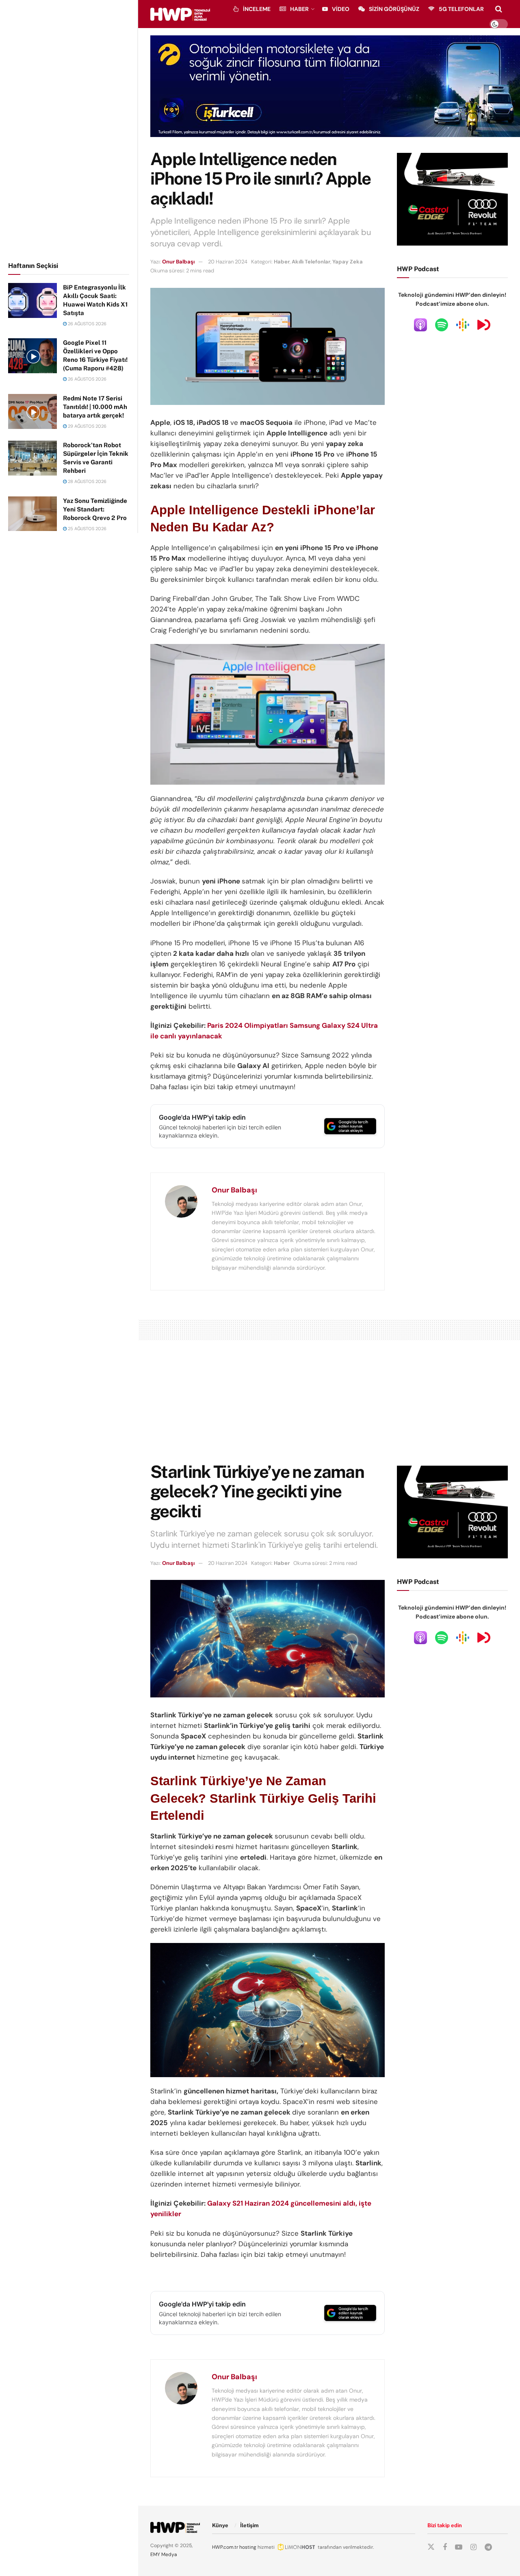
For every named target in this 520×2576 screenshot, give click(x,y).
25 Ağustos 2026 (87, 529)
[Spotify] (442, 324)
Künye (220, 2525)
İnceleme (257, 9)
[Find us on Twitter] (431, 2547)
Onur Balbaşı (178, 262)
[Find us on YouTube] (459, 2547)
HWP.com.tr (225, 2547)
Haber (299, 9)
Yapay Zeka (348, 262)
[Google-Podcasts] (463, 324)
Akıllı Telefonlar (311, 262)
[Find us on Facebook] (445, 2547)
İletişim (249, 2525)
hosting (248, 2547)
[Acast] (484, 324)
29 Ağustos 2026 (87, 426)
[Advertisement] (69, 129)
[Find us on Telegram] (488, 2547)
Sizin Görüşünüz (394, 9)
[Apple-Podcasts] (420, 324)
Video (341, 9)
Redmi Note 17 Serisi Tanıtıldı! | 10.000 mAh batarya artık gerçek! (95, 407)
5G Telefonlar (461, 9)
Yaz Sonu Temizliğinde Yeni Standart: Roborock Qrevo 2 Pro (95, 509)
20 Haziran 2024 (228, 262)
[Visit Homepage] (180, 14)
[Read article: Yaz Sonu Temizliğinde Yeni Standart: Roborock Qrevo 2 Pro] (32, 514)
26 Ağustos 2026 (87, 324)
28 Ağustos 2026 (87, 481)
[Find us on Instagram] (473, 2547)
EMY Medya (164, 2554)
